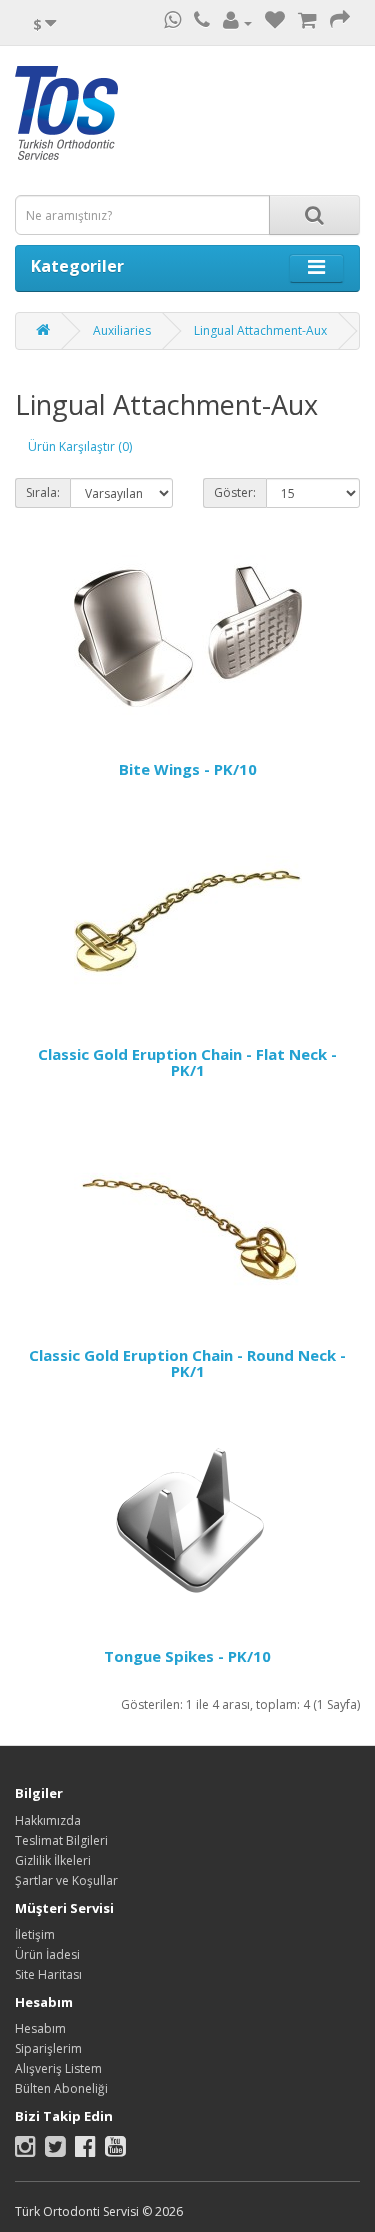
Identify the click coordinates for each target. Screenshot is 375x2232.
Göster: (235, 492)
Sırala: (43, 492)
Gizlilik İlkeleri (53, 1860)
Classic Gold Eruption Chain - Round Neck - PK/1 (187, 1363)
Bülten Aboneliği (61, 2088)
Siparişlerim (48, 2048)
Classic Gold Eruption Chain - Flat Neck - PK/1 (187, 1062)
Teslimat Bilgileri (61, 1840)
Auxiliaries (122, 330)
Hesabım (40, 2028)
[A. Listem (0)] (275, 22)
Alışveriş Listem (58, 2068)
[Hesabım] (237, 22)
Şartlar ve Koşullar (66, 1880)
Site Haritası (48, 1974)
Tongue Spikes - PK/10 (187, 1656)
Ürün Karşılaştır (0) (80, 446)
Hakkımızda (48, 1820)
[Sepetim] (307, 22)
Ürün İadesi (47, 1954)
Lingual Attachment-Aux (260, 330)
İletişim (35, 1934)
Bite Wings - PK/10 (188, 769)
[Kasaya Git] (340, 22)
